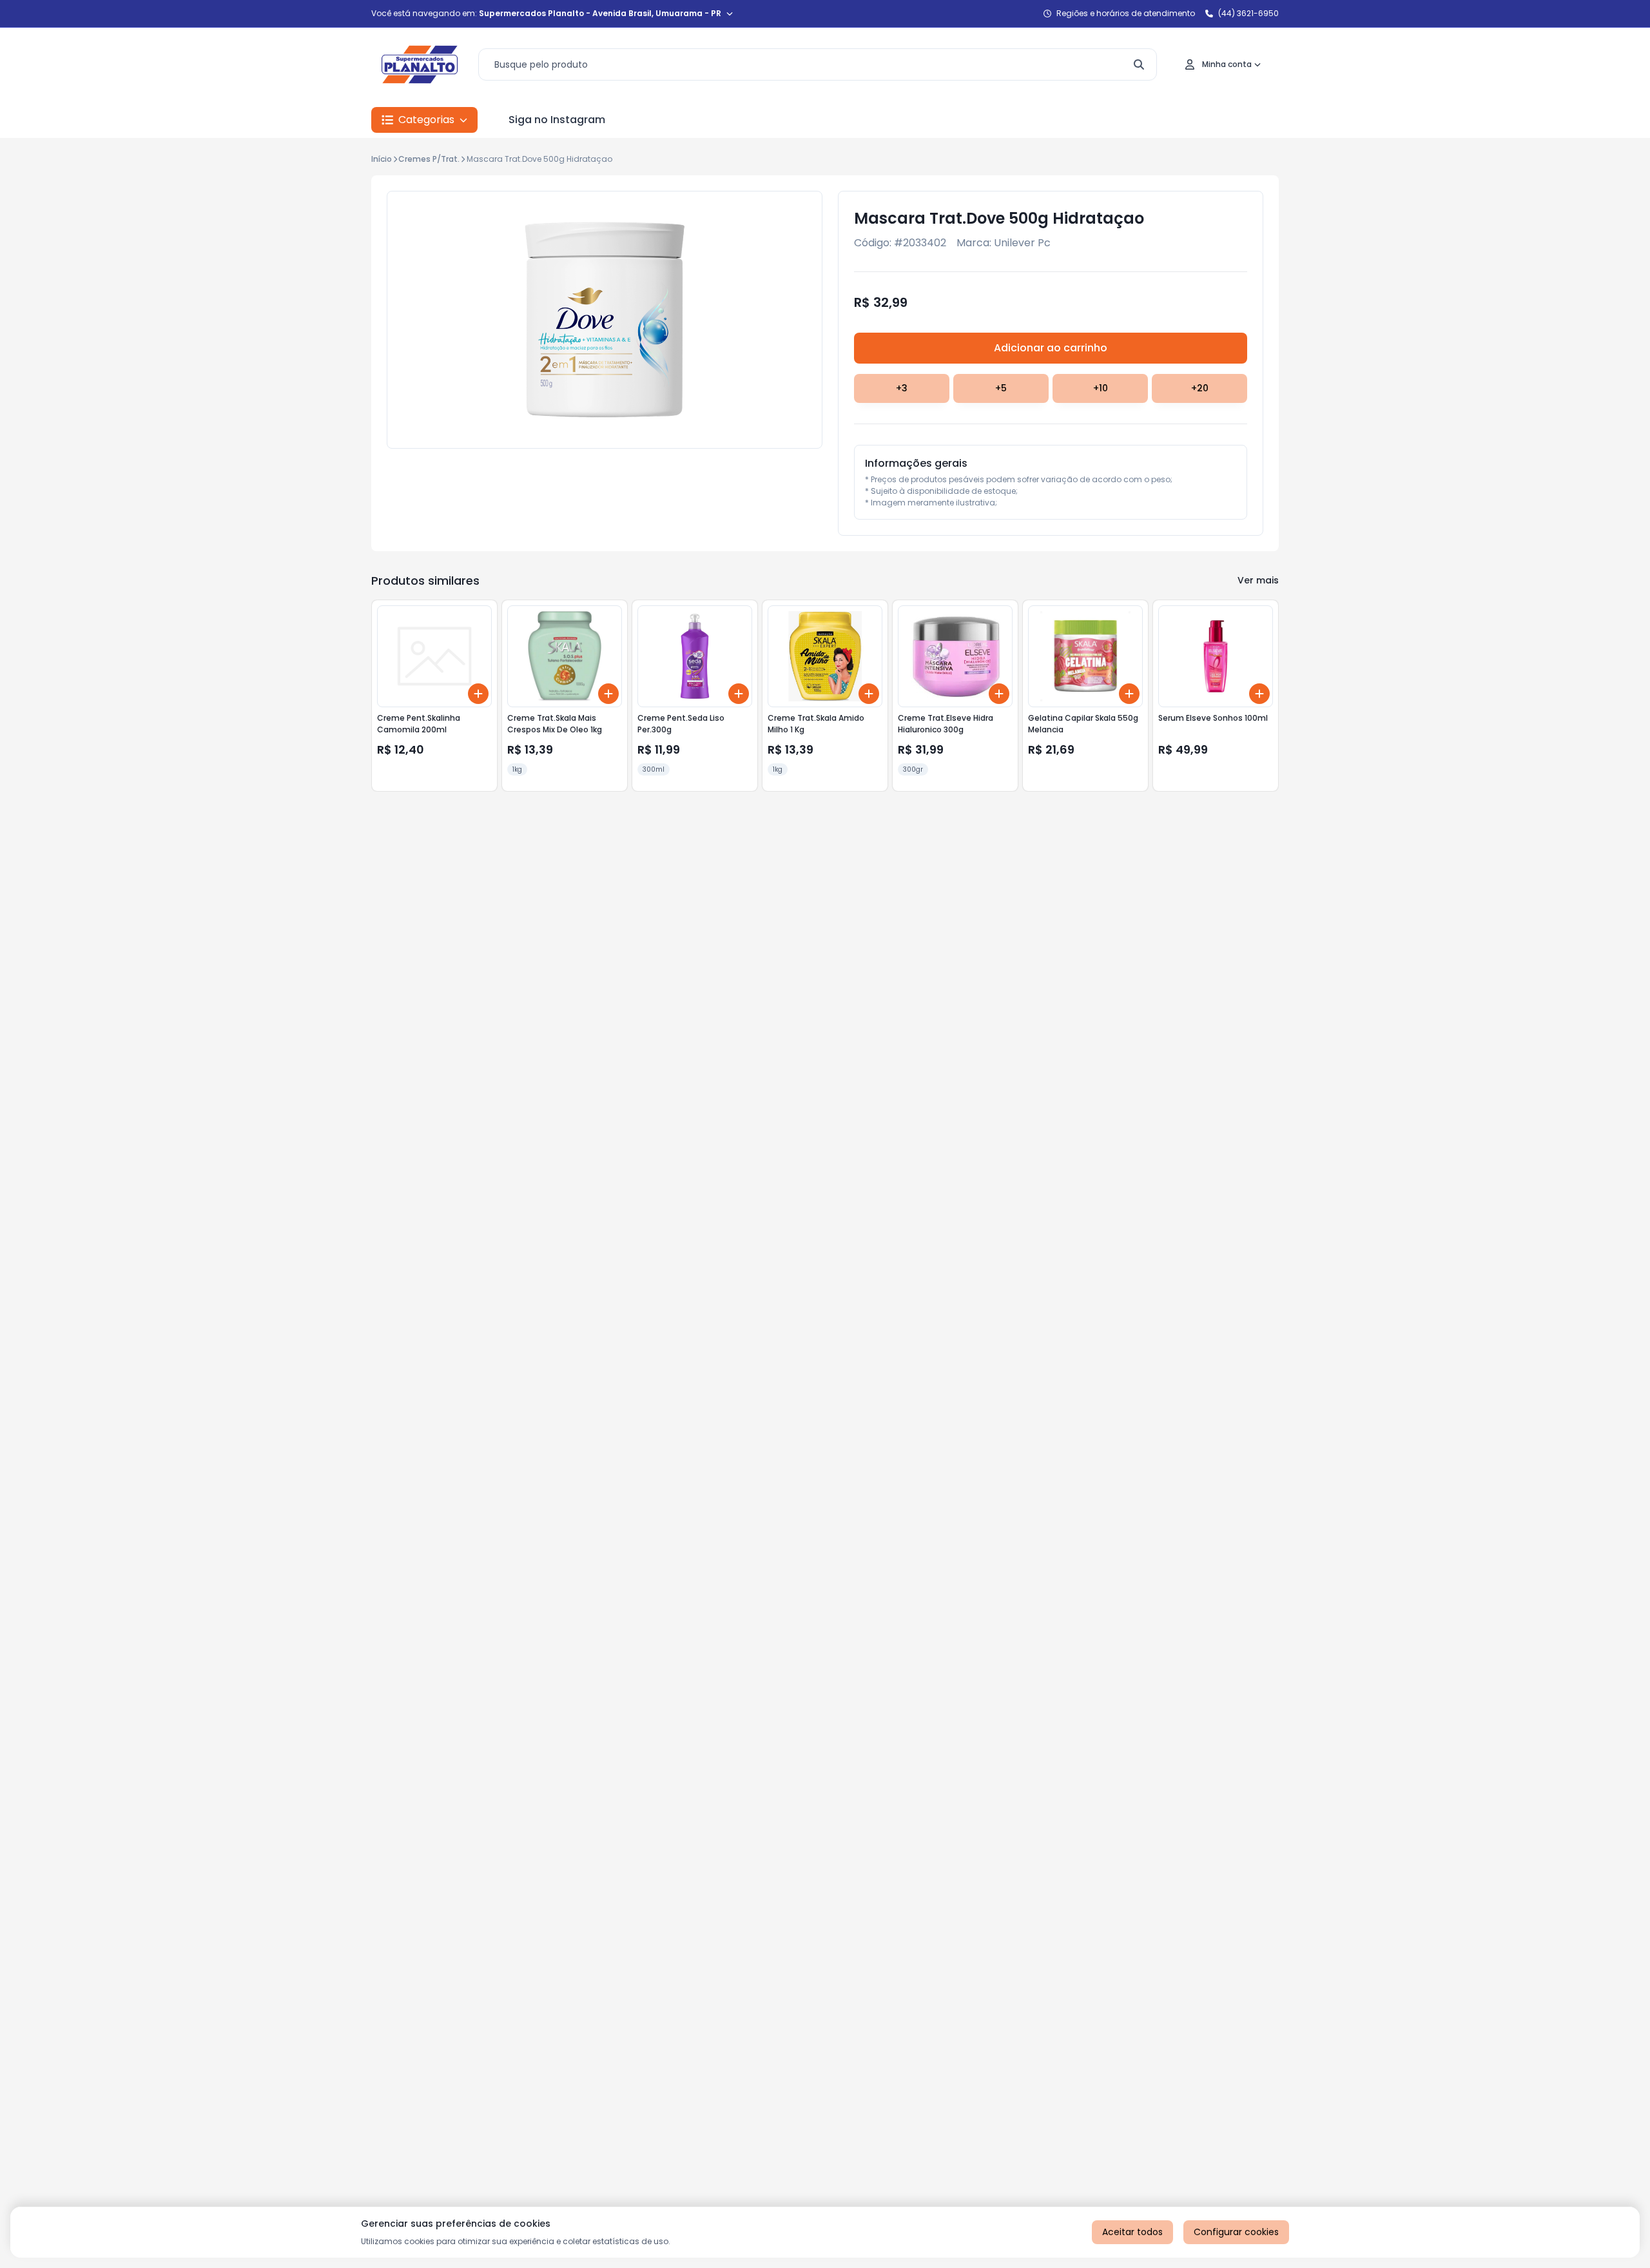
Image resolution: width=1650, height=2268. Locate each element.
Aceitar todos (1132, 2232)
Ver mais (1258, 580)
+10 (1101, 388)
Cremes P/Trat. (429, 159)
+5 (1001, 388)
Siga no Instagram (557, 120)
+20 (1200, 388)
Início (382, 159)
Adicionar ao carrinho (1051, 348)
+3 (902, 388)
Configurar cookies (1236, 2232)
